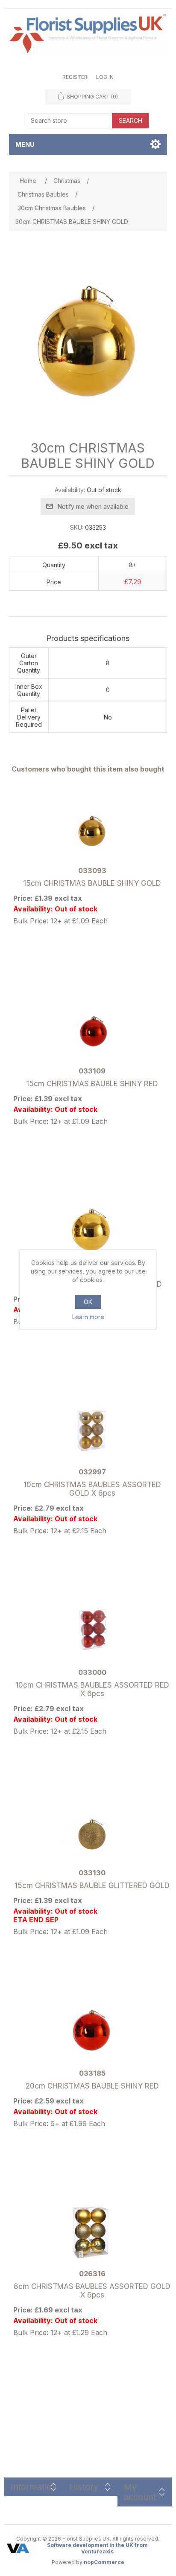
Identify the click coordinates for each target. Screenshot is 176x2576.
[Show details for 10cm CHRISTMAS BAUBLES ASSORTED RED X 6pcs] (92, 1631)
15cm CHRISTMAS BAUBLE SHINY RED (92, 1084)
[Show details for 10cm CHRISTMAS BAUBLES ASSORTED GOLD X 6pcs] (92, 1431)
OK (88, 1302)
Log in (105, 77)
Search (131, 120)
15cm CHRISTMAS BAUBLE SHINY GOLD (92, 883)
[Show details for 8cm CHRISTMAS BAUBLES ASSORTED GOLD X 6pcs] (92, 2232)
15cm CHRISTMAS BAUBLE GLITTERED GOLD (92, 1886)
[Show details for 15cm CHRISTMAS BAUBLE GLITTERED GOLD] (92, 1832)
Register (75, 77)
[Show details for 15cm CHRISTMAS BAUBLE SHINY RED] (92, 1030)
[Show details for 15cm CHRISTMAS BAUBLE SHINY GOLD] (92, 829)
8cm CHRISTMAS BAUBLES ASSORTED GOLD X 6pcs (92, 2291)
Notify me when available (93, 506)
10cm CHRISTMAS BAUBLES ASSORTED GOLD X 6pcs (92, 1489)
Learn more (88, 1317)
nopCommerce (104, 2562)
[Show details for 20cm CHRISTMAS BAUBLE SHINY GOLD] (92, 1230)
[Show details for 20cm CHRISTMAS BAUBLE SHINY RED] (92, 2032)
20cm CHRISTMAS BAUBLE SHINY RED (92, 2086)
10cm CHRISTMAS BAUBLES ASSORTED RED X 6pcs (92, 1689)
